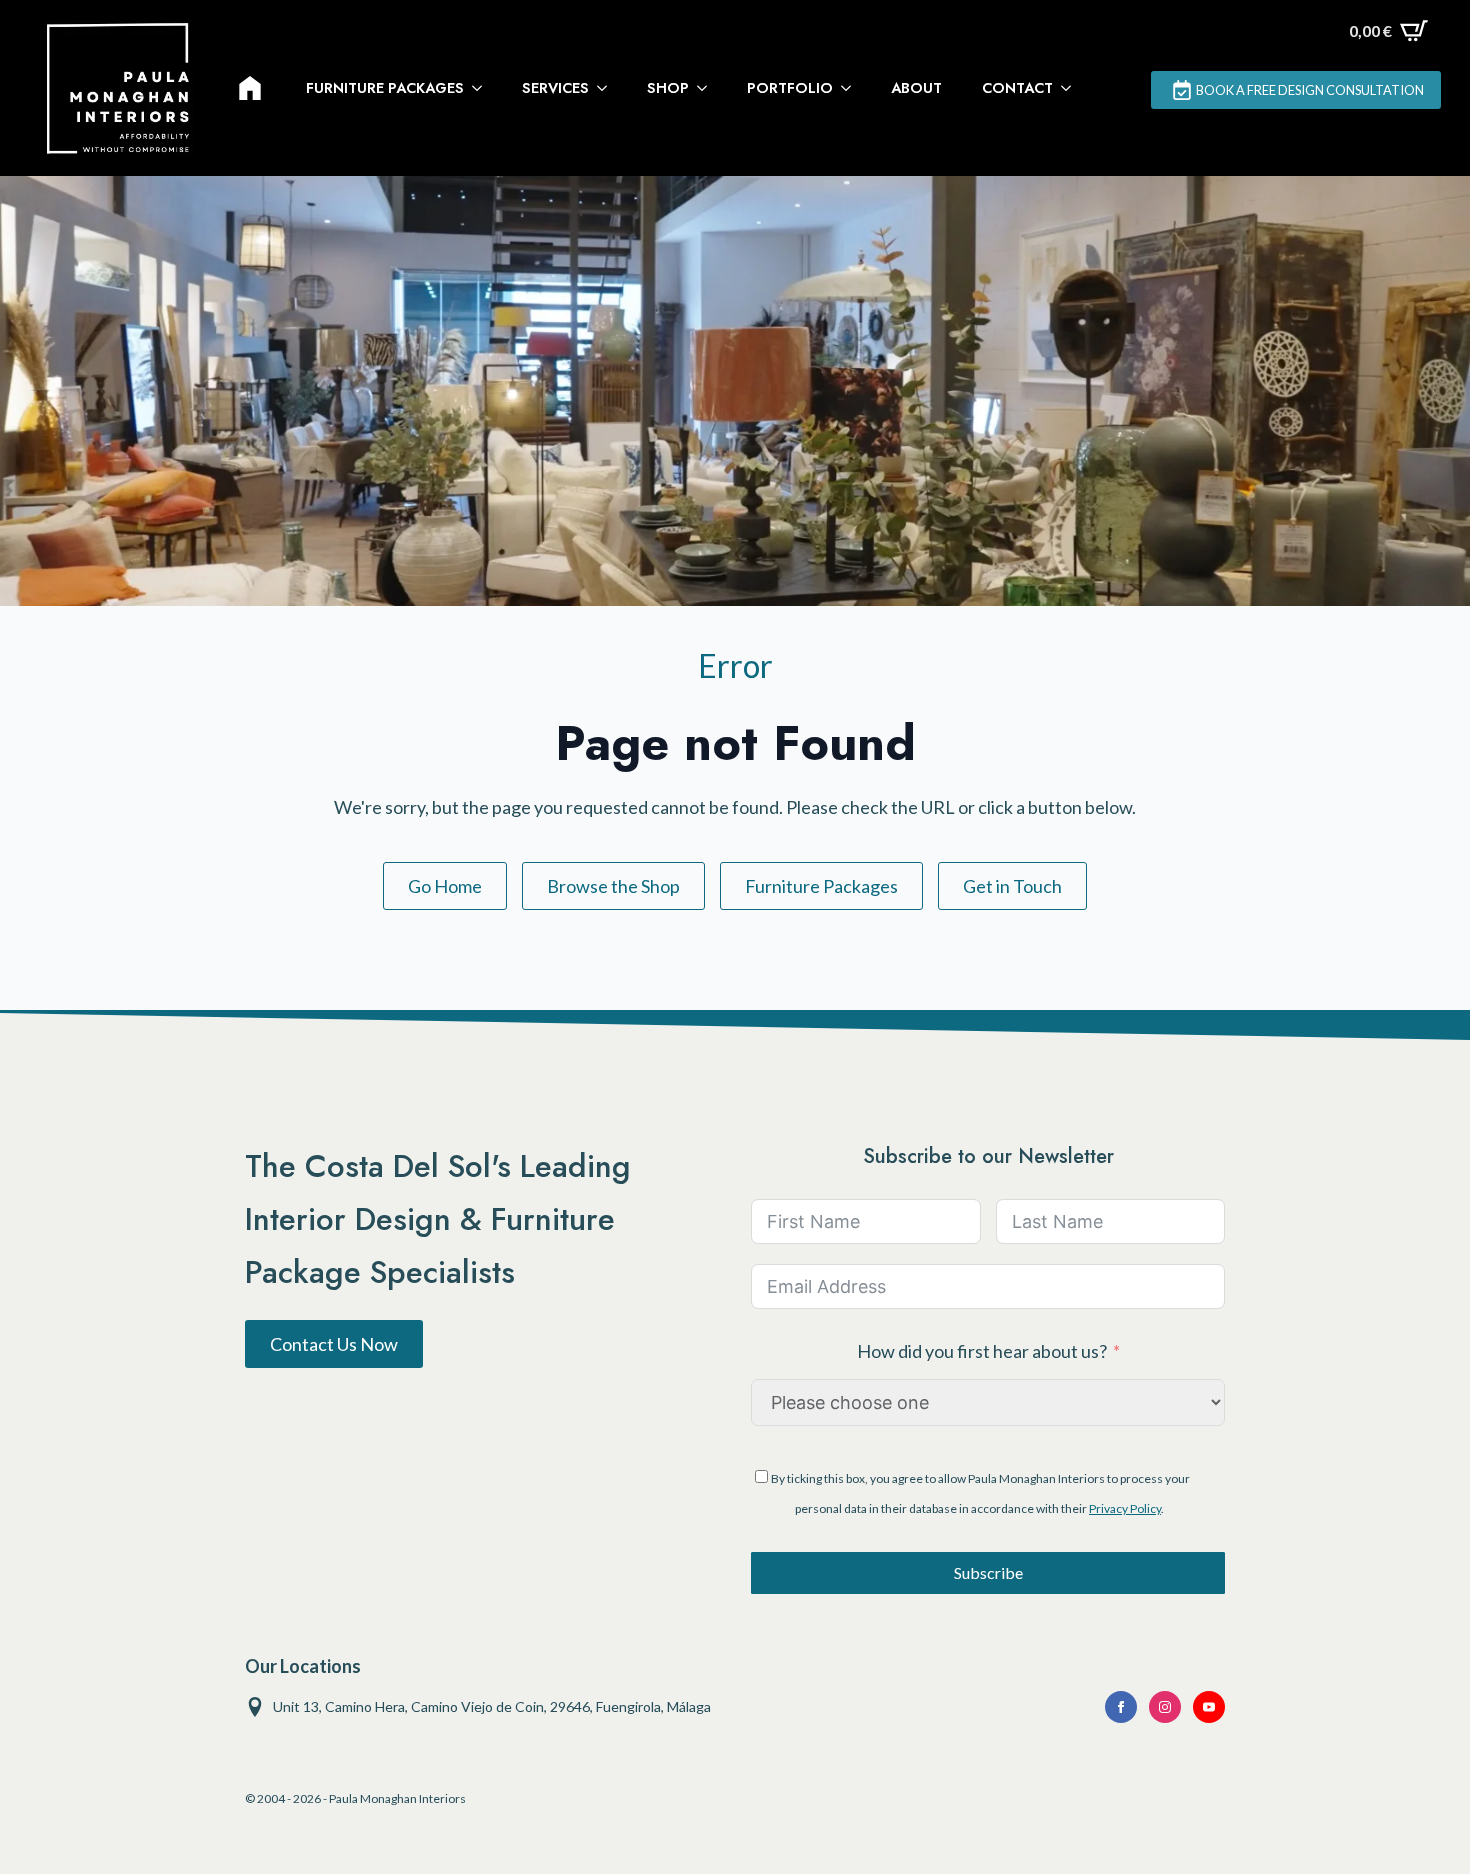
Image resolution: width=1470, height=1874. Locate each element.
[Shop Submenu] (708, 88)
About (916, 88)
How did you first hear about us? (982, 1351)
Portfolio (790, 88)
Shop (668, 88)
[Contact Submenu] (1072, 88)
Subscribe (988, 1572)
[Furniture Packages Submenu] (483, 88)
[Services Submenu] (608, 88)
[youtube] (1209, 1707)
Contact (1017, 88)
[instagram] (1165, 1707)
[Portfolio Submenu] (852, 88)
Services (555, 88)
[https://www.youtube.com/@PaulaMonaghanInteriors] (1121, 1707)
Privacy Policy (1125, 1508)
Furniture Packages (385, 88)
